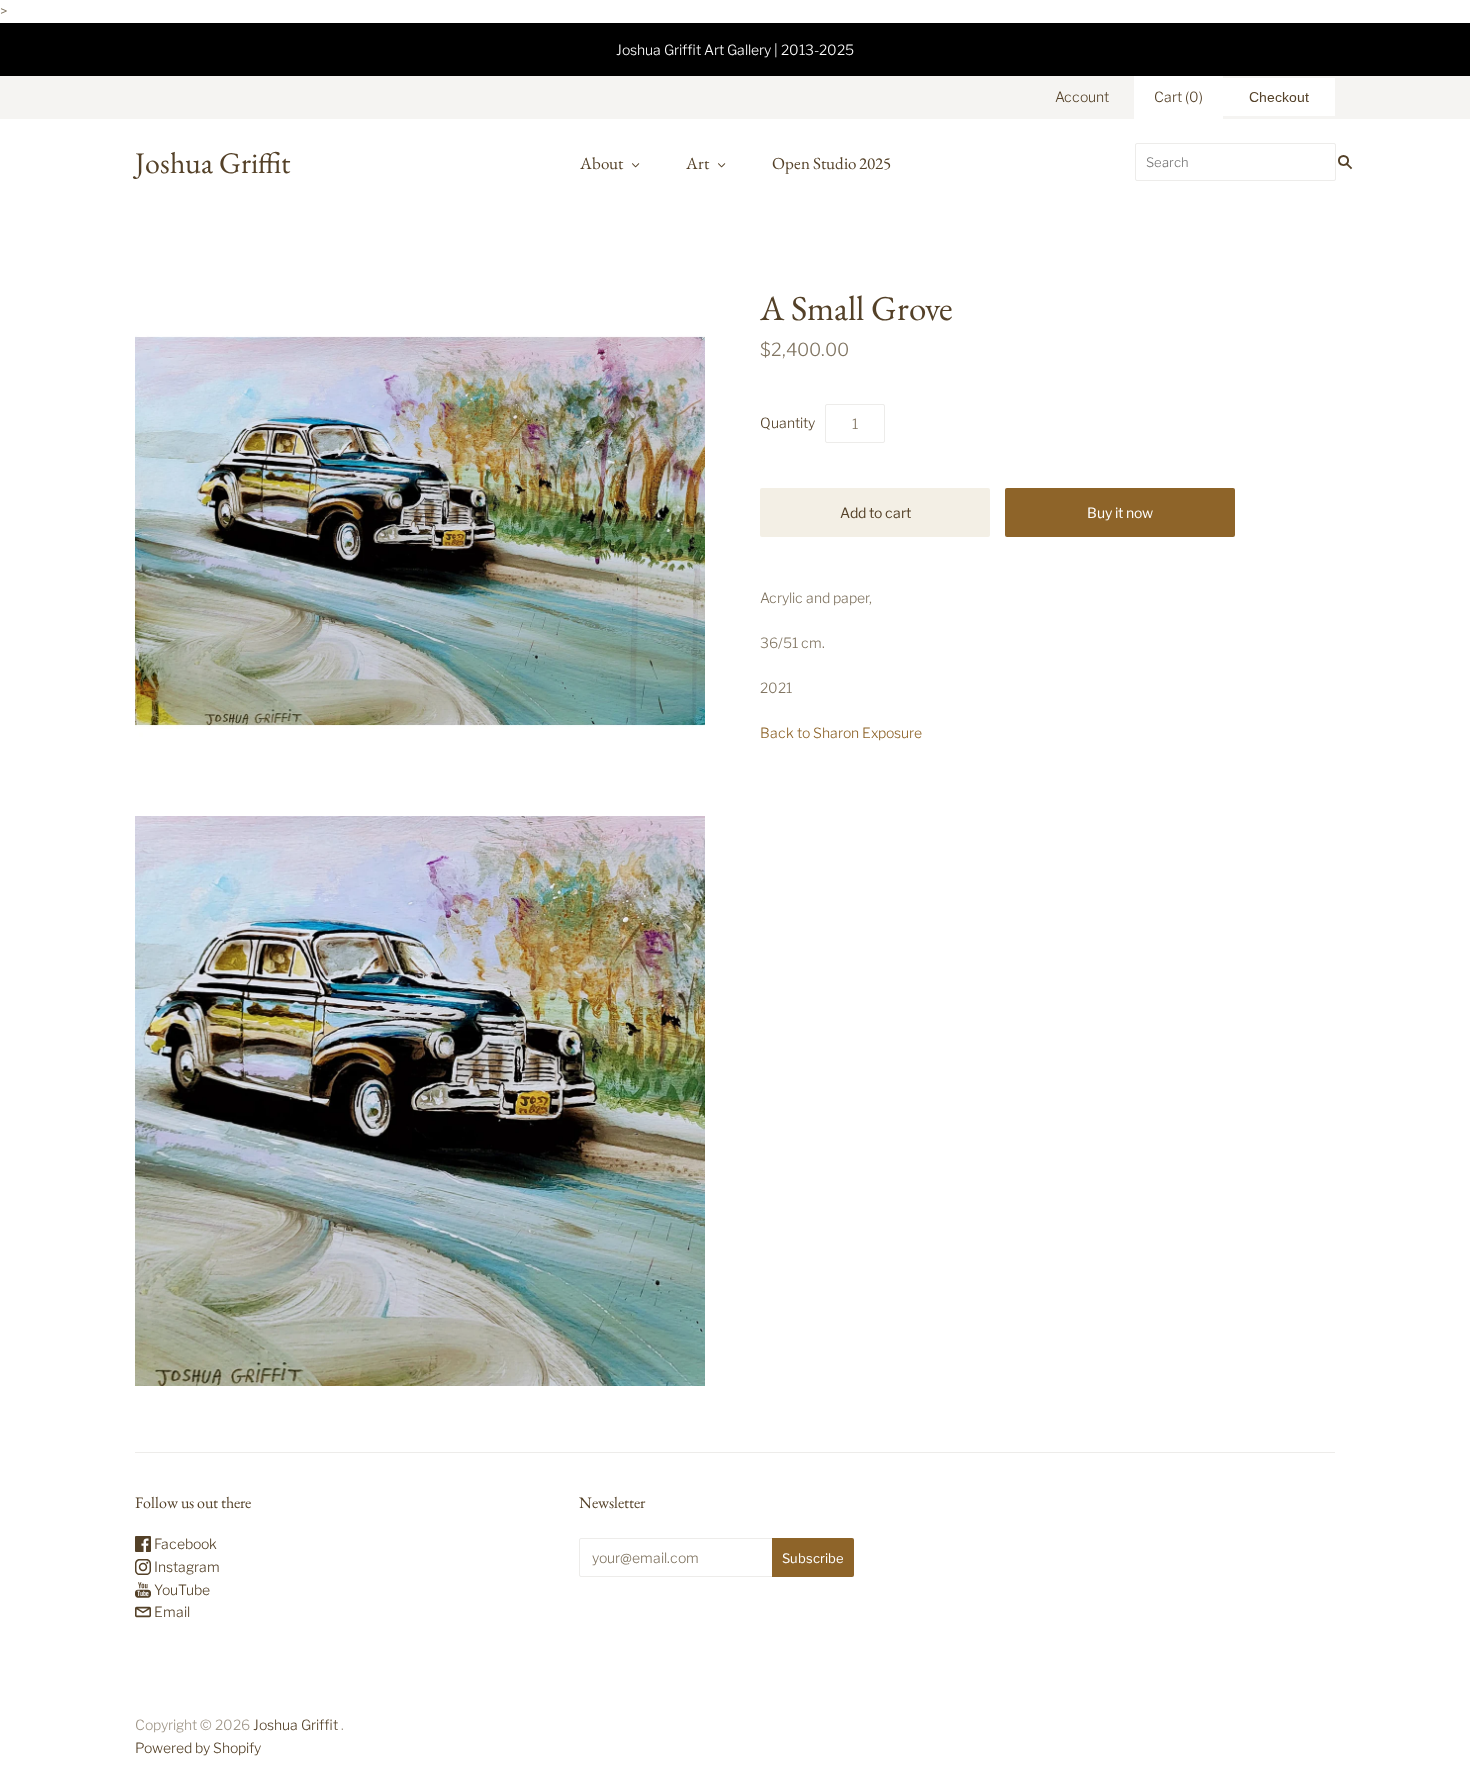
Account (1082, 96)
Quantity (787, 422)
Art (697, 163)
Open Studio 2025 (831, 163)
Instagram (185, 1566)
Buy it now (1120, 512)
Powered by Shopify (198, 1747)
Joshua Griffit (297, 1724)
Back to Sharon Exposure (841, 732)
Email (170, 1611)
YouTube (180, 1589)
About (601, 163)
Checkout (1279, 97)
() (1178, 96)
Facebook (184, 1543)
